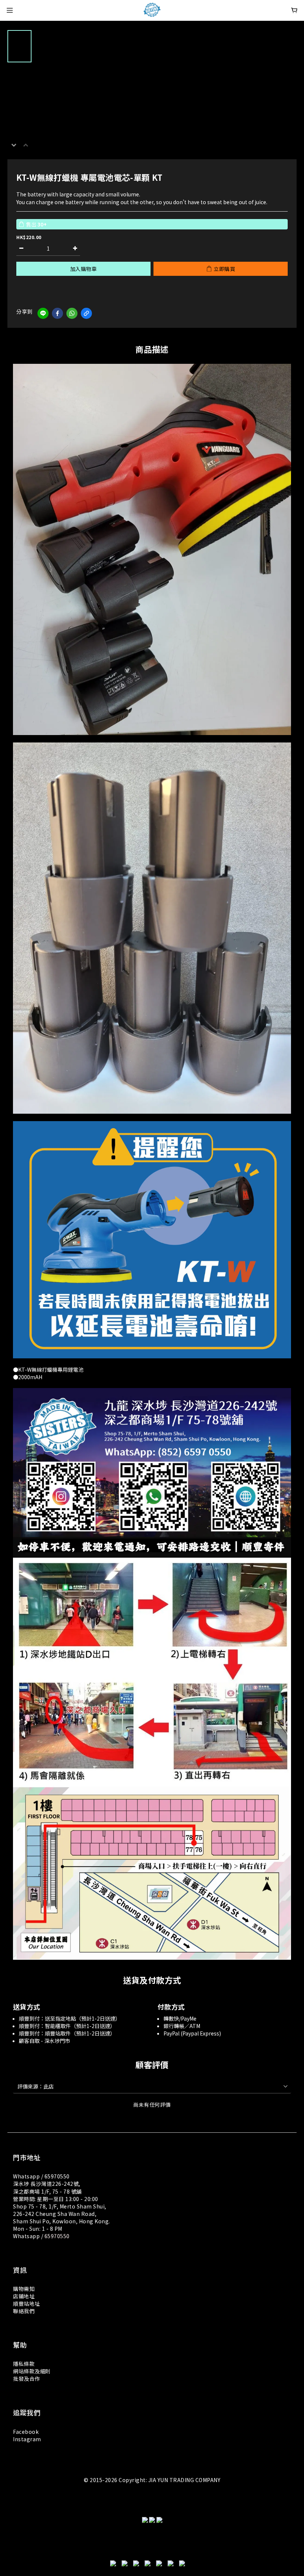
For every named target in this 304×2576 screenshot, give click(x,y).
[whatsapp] (72, 313)
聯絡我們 (24, 2311)
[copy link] (86, 313)
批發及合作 (27, 2379)
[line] (43, 313)
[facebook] (57, 313)
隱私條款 (24, 2364)
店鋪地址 (24, 2296)
